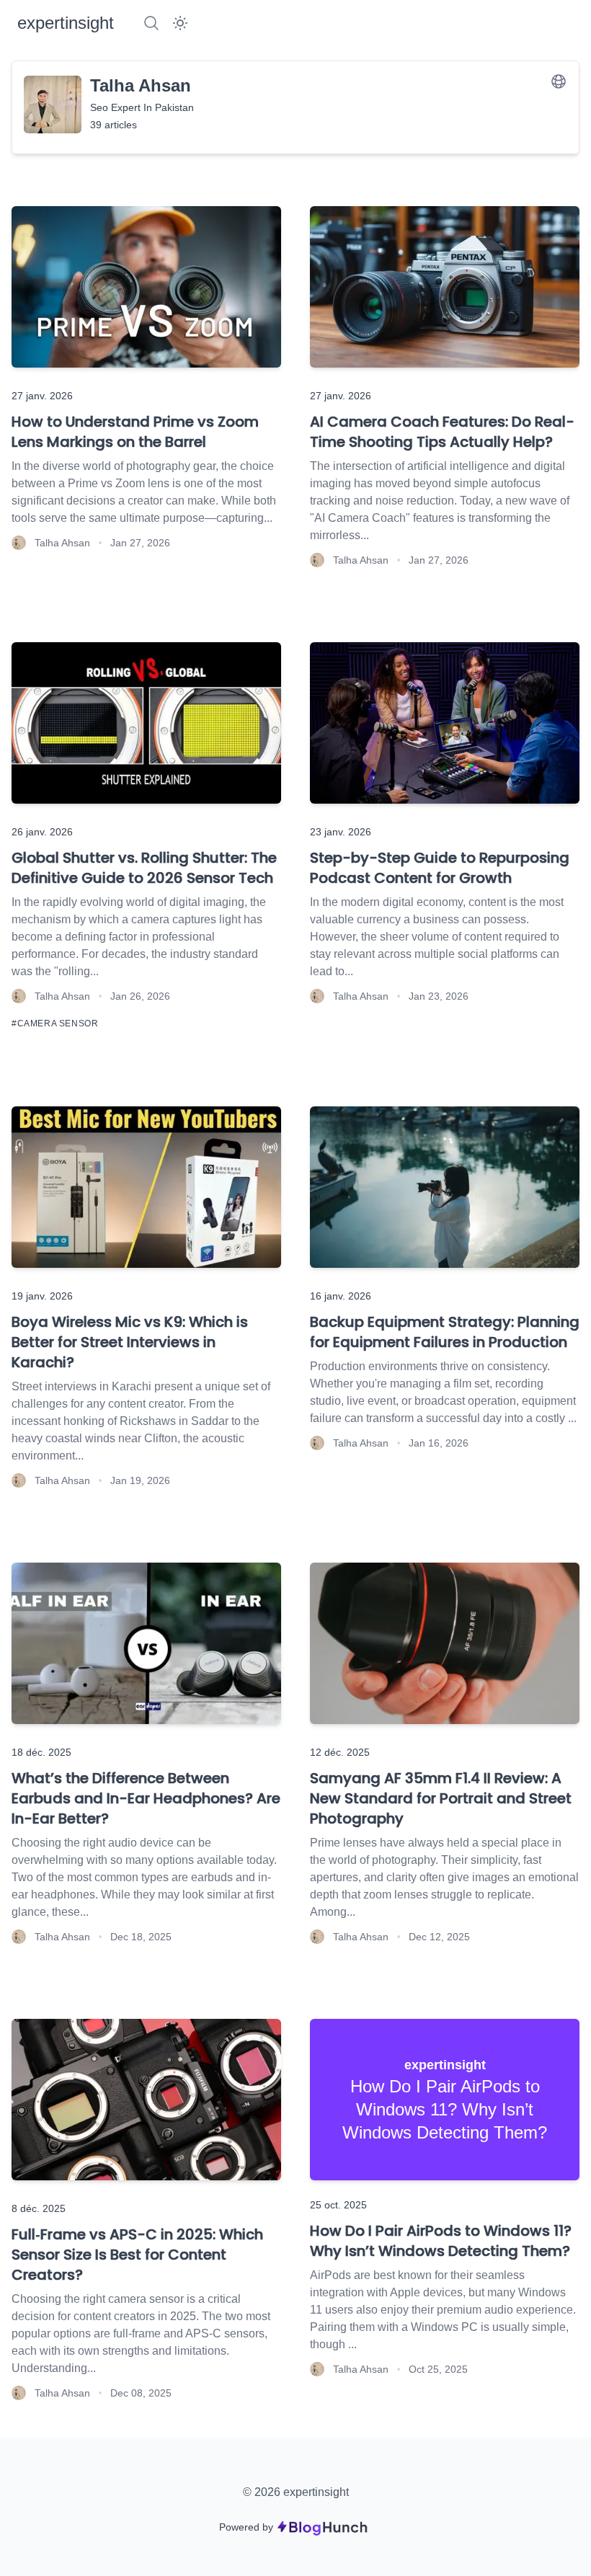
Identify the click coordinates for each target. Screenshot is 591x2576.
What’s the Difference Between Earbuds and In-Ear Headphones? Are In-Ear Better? (146, 1798)
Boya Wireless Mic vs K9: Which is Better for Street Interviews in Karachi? (130, 1342)
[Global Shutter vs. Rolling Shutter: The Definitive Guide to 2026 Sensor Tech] (146, 723)
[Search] (151, 23)
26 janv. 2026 (42, 832)
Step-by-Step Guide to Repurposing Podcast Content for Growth (440, 868)
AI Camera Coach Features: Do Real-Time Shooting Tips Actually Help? (442, 432)
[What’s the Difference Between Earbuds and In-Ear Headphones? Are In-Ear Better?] (146, 1643)
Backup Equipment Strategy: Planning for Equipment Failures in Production (445, 1332)
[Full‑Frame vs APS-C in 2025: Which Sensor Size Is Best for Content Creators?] (146, 2100)
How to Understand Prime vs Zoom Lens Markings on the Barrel (135, 432)
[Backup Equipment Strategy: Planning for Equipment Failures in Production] (445, 1187)
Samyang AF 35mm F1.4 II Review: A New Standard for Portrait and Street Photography (441, 1798)
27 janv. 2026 (42, 396)
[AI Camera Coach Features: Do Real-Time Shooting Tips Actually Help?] (445, 287)
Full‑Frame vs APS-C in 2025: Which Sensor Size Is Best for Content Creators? (137, 2255)
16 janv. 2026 (341, 1296)
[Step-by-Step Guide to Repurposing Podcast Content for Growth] (445, 723)
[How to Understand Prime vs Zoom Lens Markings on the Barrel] (146, 287)
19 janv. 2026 (42, 1296)
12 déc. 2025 (340, 1752)
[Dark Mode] (180, 23)
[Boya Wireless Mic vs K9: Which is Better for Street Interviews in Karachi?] (146, 1187)
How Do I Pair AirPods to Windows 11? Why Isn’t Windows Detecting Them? (441, 2241)
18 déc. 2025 (41, 1752)
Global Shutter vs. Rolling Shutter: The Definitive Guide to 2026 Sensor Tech (144, 868)
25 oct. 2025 (338, 2205)
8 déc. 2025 (39, 2208)
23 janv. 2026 (341, 832)
